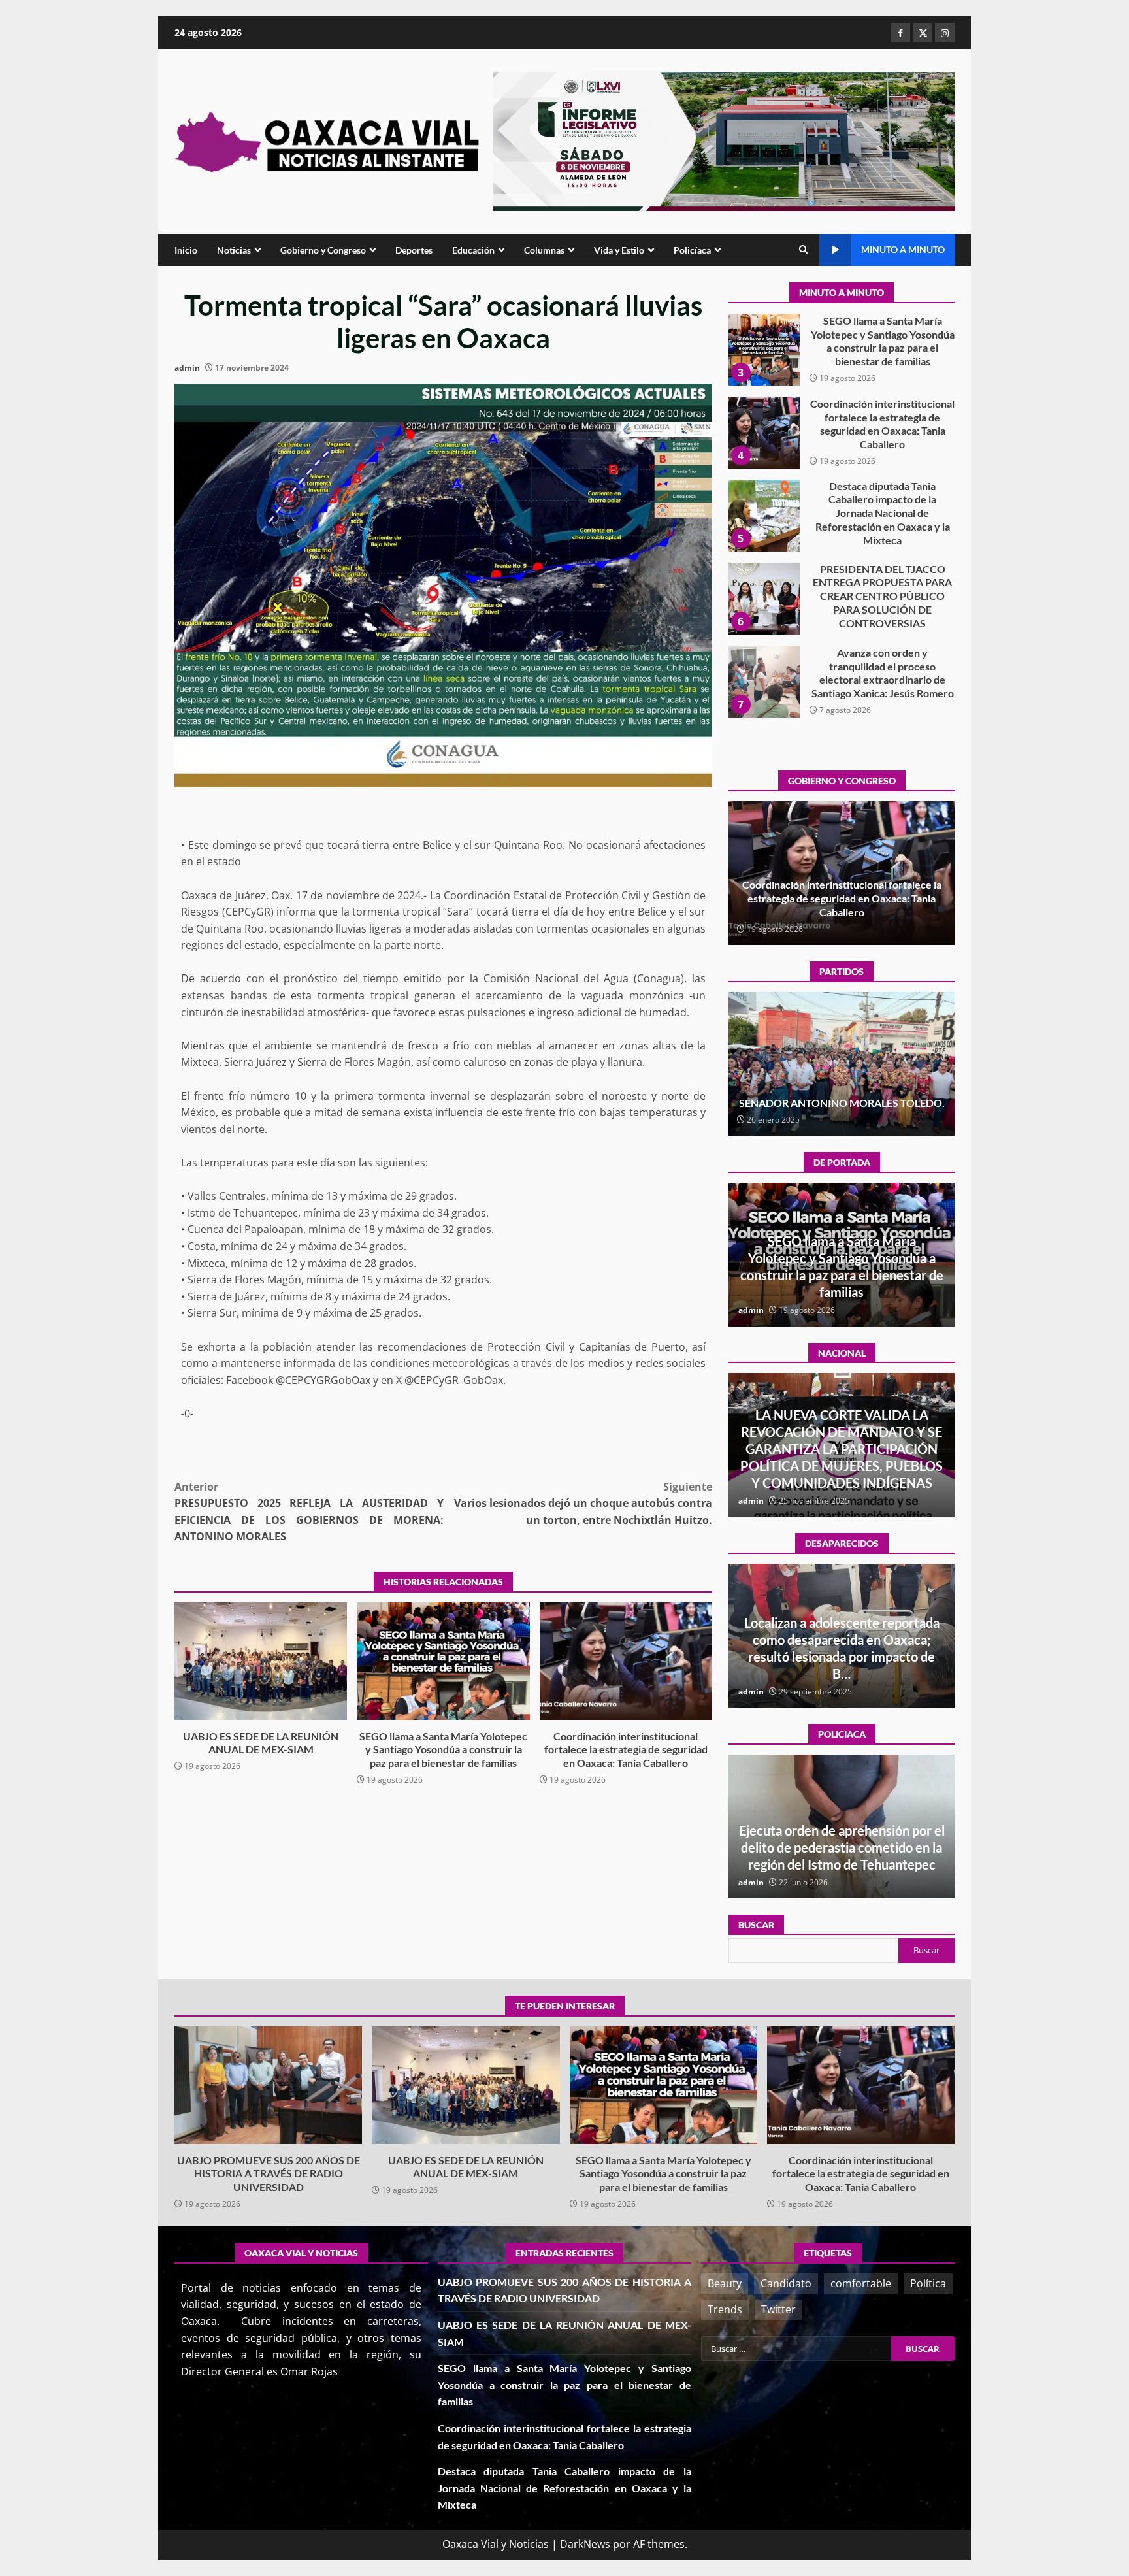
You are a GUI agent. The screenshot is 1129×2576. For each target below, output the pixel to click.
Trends (725, 2309)
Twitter (778, 2309)
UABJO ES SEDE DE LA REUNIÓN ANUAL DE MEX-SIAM (261, 1661)
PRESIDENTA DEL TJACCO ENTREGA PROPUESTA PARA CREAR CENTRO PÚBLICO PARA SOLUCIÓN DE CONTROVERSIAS (764, 516)
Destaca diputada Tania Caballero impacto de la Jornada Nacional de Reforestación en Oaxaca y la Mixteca (764, 433)
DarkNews (585, 2544)
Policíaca (692, 250)
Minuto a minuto (903, 249)
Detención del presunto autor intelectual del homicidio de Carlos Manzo (842, 1466)
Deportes (414, 250)
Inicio (186, 250)
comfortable (861, 2283)
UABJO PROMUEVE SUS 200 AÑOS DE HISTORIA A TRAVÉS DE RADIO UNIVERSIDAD (764, 682)
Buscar (756, 1925)
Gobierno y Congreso (323, 250)
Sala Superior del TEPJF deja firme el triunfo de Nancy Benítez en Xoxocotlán (842, 1096)
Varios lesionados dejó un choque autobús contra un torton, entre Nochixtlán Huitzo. (583, 1503)
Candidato (786, 2283)
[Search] (803, 250)
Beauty (725, 2283)
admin (187, 368)
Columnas (544, 250)
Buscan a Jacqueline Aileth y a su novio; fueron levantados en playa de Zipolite (842, 1657)
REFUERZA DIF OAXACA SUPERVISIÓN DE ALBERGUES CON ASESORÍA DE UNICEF (842, 1847)
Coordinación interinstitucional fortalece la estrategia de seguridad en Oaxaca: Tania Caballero (626, 1661)
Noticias (234, 250)
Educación (473, 250)
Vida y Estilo (619, 250)
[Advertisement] (724, 140)
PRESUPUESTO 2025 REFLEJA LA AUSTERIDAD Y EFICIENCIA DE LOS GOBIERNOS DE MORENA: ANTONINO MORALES (309, 1512)
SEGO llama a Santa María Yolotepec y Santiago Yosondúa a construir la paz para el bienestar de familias (443, 1661)
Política (928, 2283)
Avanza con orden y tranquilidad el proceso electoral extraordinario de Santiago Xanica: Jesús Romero (764, 599)
